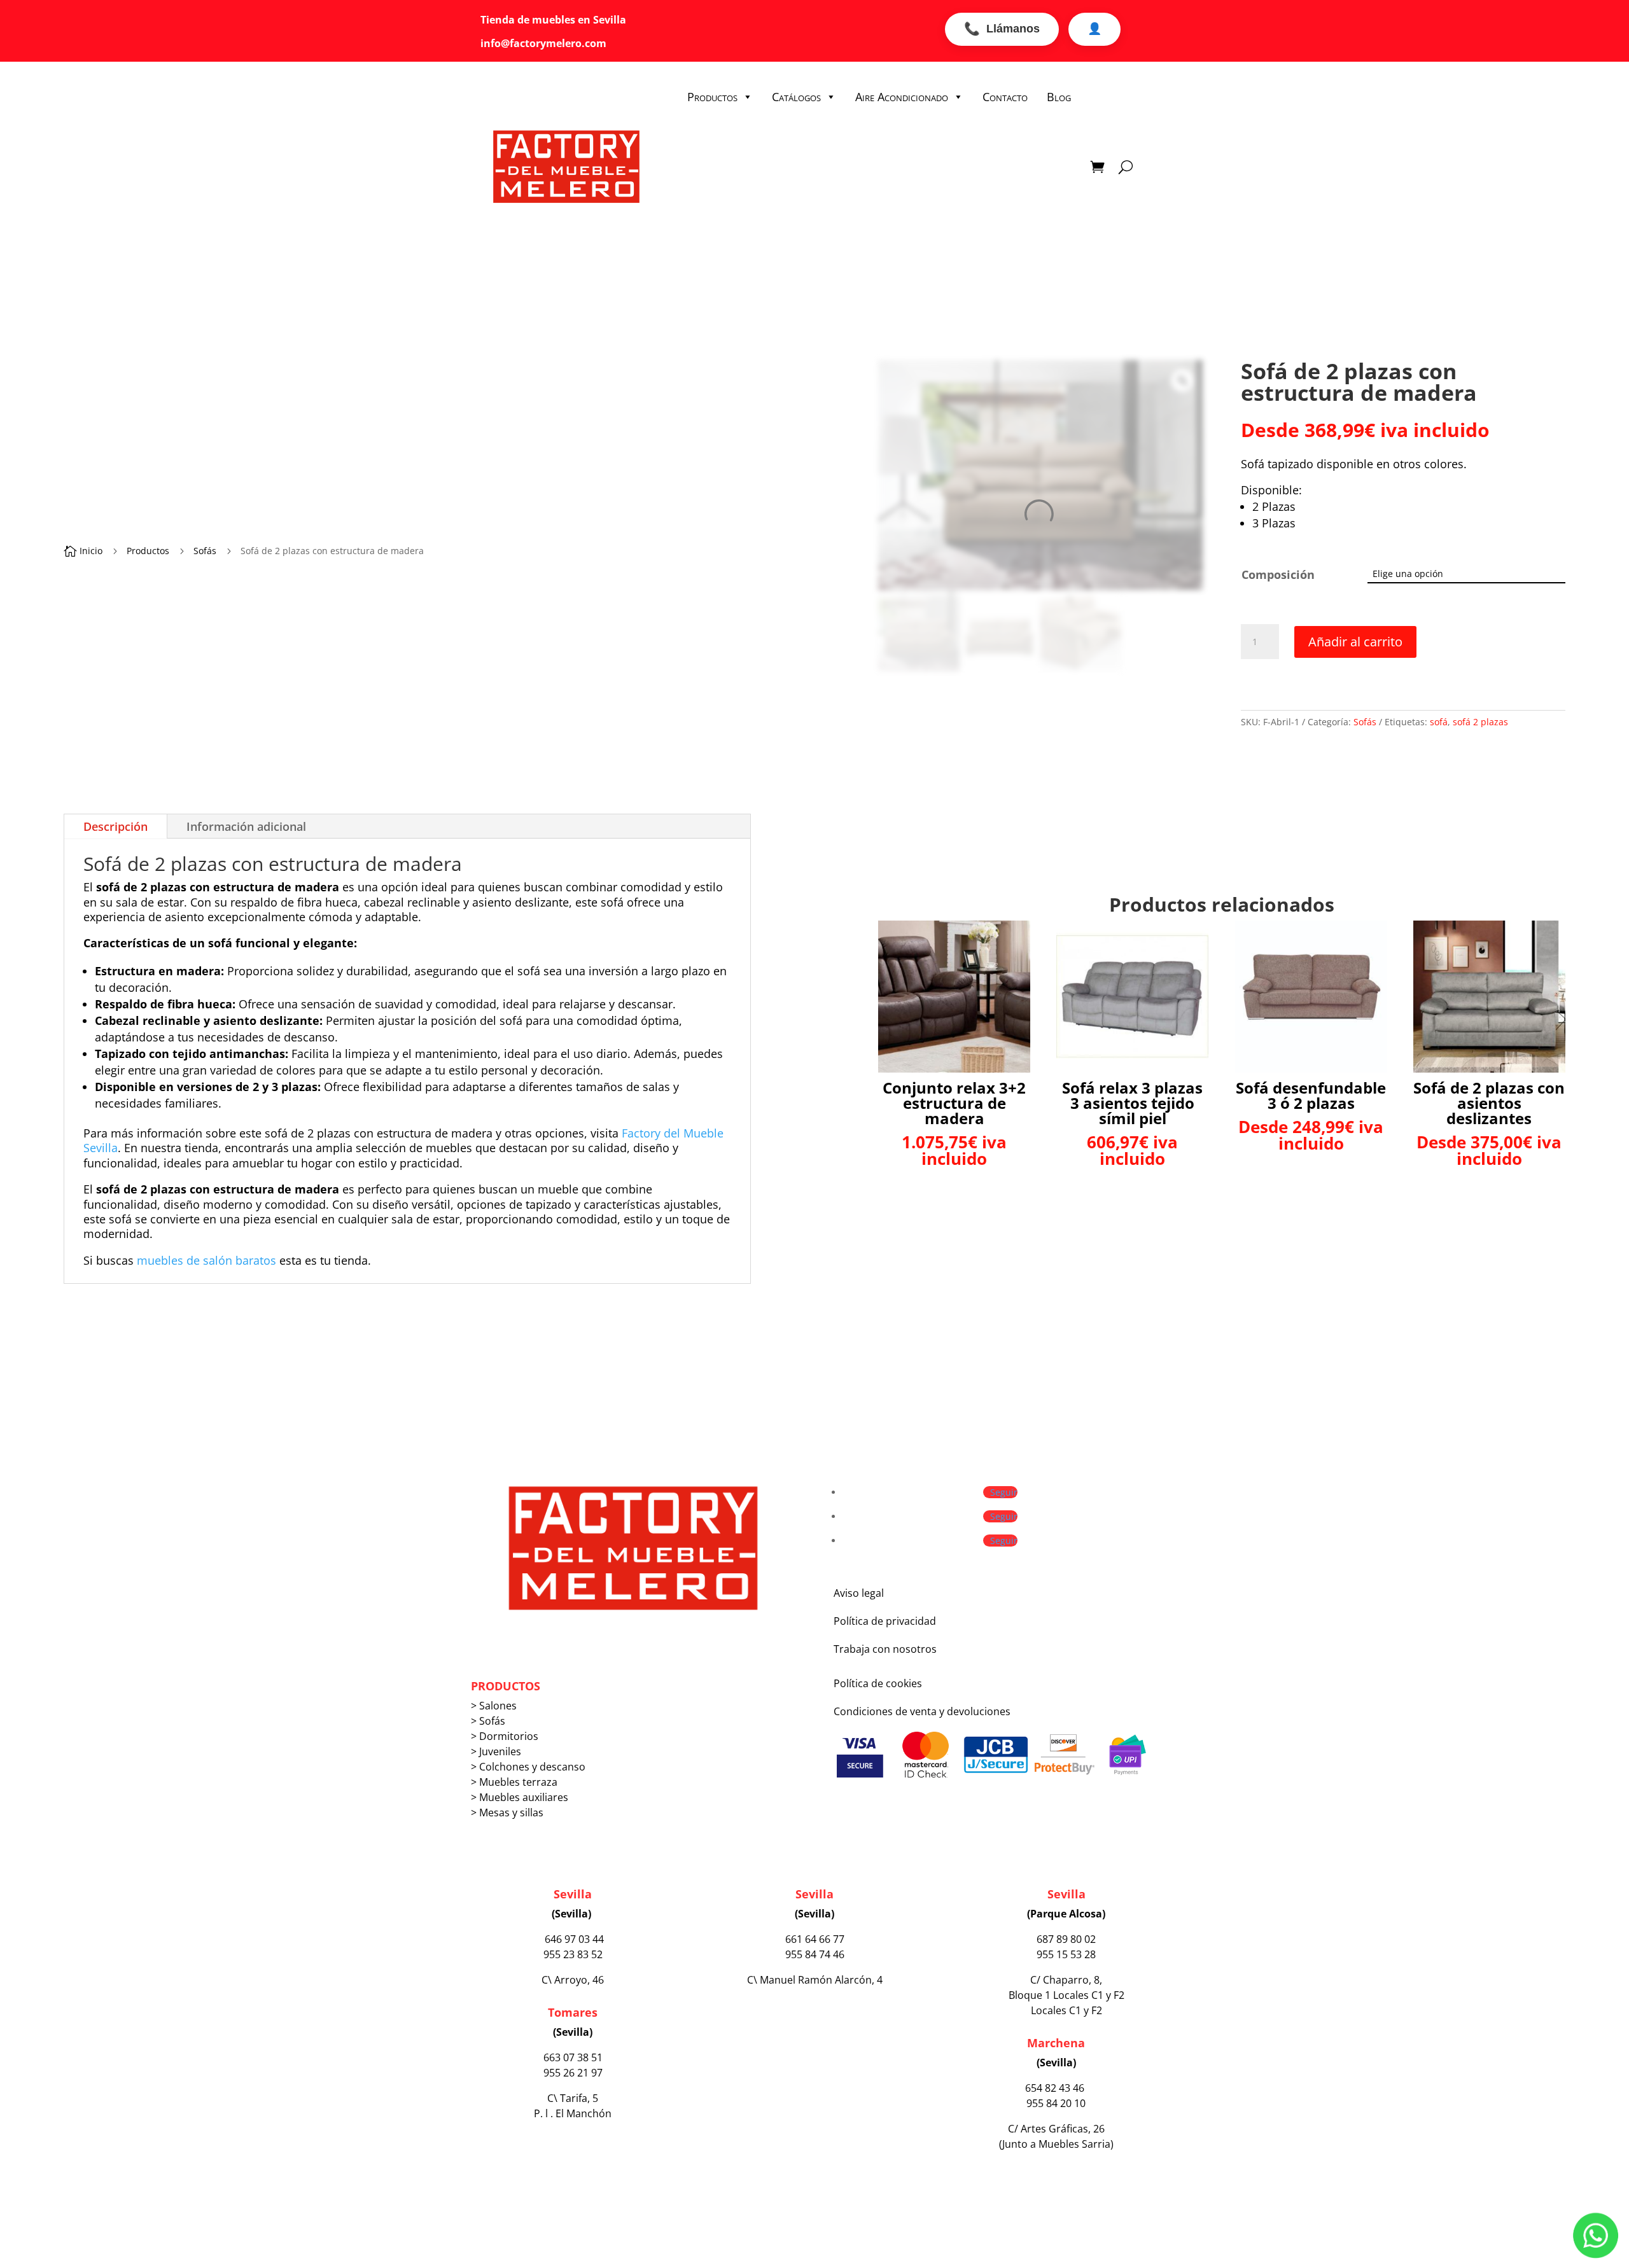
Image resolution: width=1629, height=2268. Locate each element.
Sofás (205, 551)
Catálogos (796, 97)
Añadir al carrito (1355, 642)
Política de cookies (878, 1683)
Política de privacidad (885, 1621)
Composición (1278, 574)
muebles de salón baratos (206, 1260)
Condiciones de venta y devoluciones (922, 1711)
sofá (1439, 722)
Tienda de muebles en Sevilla (556, 20)
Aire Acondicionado (902, 97)
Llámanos (1002, 29)
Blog (1059, 97)
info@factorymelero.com (543, 43)
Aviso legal (859, 1593)
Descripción (115, 826)
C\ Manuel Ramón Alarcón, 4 (815, 1980)
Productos (712, 97)
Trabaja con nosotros (885, 1649)
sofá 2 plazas (1480, 722)
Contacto (1005, 97)
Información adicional (246, 826)
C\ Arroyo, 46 (573, 1980)
